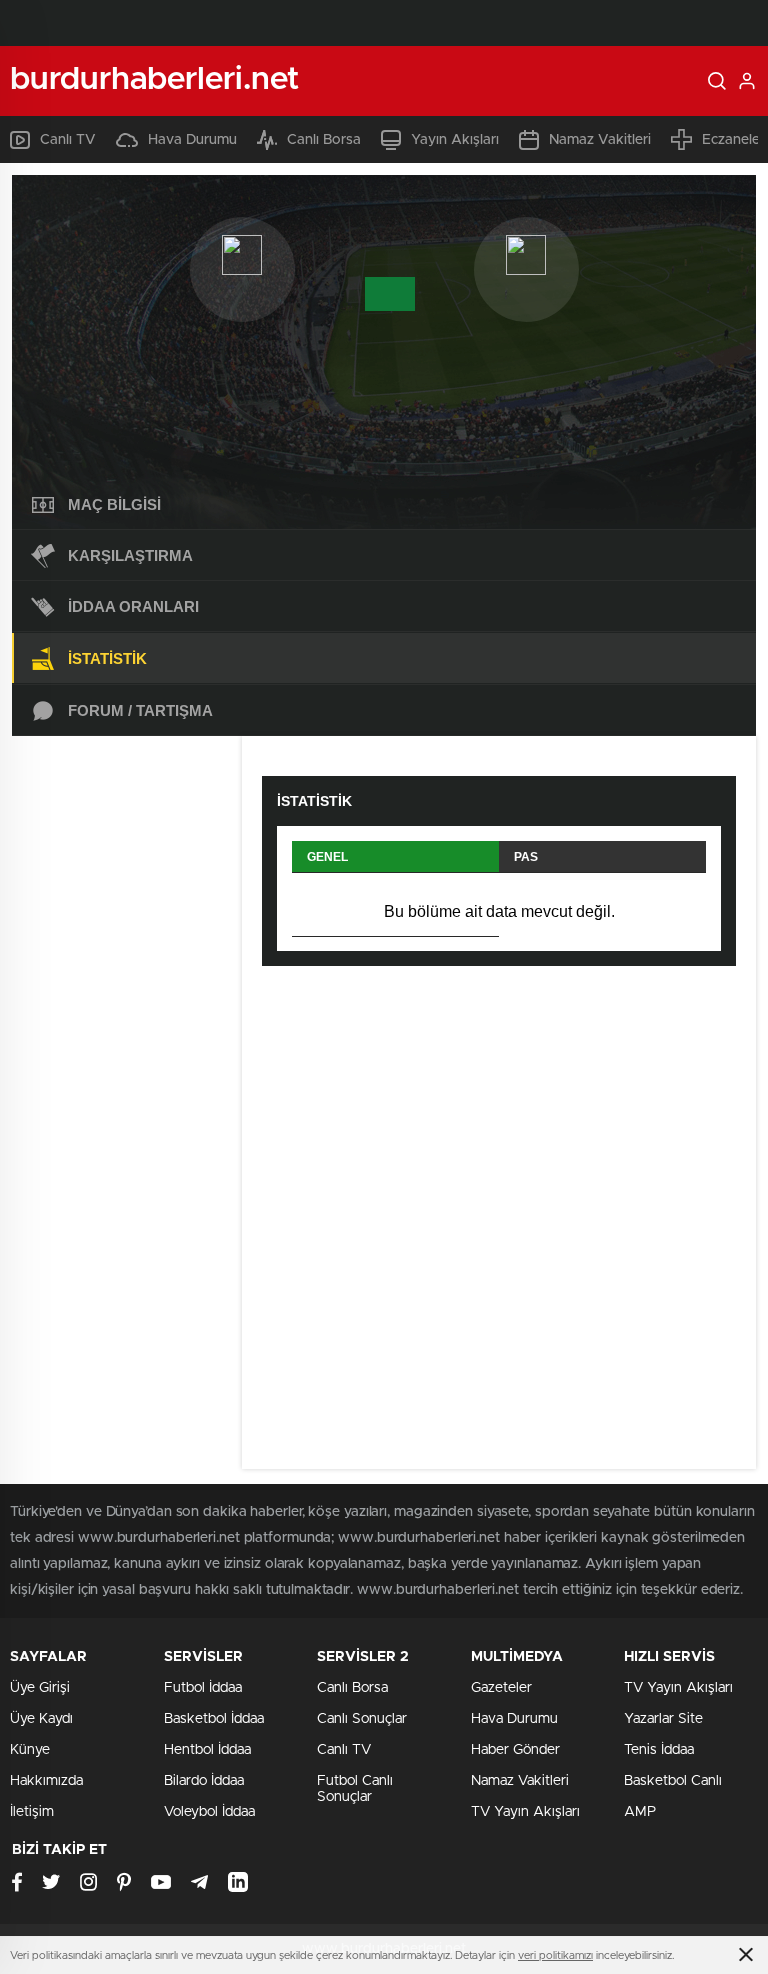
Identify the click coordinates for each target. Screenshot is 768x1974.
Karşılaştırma (130, 555)
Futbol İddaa (203, 1688)
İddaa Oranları (133, 606)
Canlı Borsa (324, 140)
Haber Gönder (515, 1750)
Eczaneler (733, 140)
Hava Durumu (192, 140)
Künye (30, 1750)
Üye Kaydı (41, 1719)
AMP (640, 1812)
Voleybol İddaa (209, 1812)
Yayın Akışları (455, 140)
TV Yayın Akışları (525, 1812)
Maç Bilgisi (114, 504)
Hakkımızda (46, 1781)
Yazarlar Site (663, 1719)
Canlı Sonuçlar (362, 1719)
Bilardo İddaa (204, 1781)
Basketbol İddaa (214, 1719)
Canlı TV (68, 140)
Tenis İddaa (659, 1750)
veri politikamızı (555, 1955)
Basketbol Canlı (673, 1781)
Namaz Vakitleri (600, 140)
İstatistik (107, 658)
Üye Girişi (40, 1688)
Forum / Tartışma (140, 710)
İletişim (32, 1812)
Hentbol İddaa (207, 1750)
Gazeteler (501, 1688)
